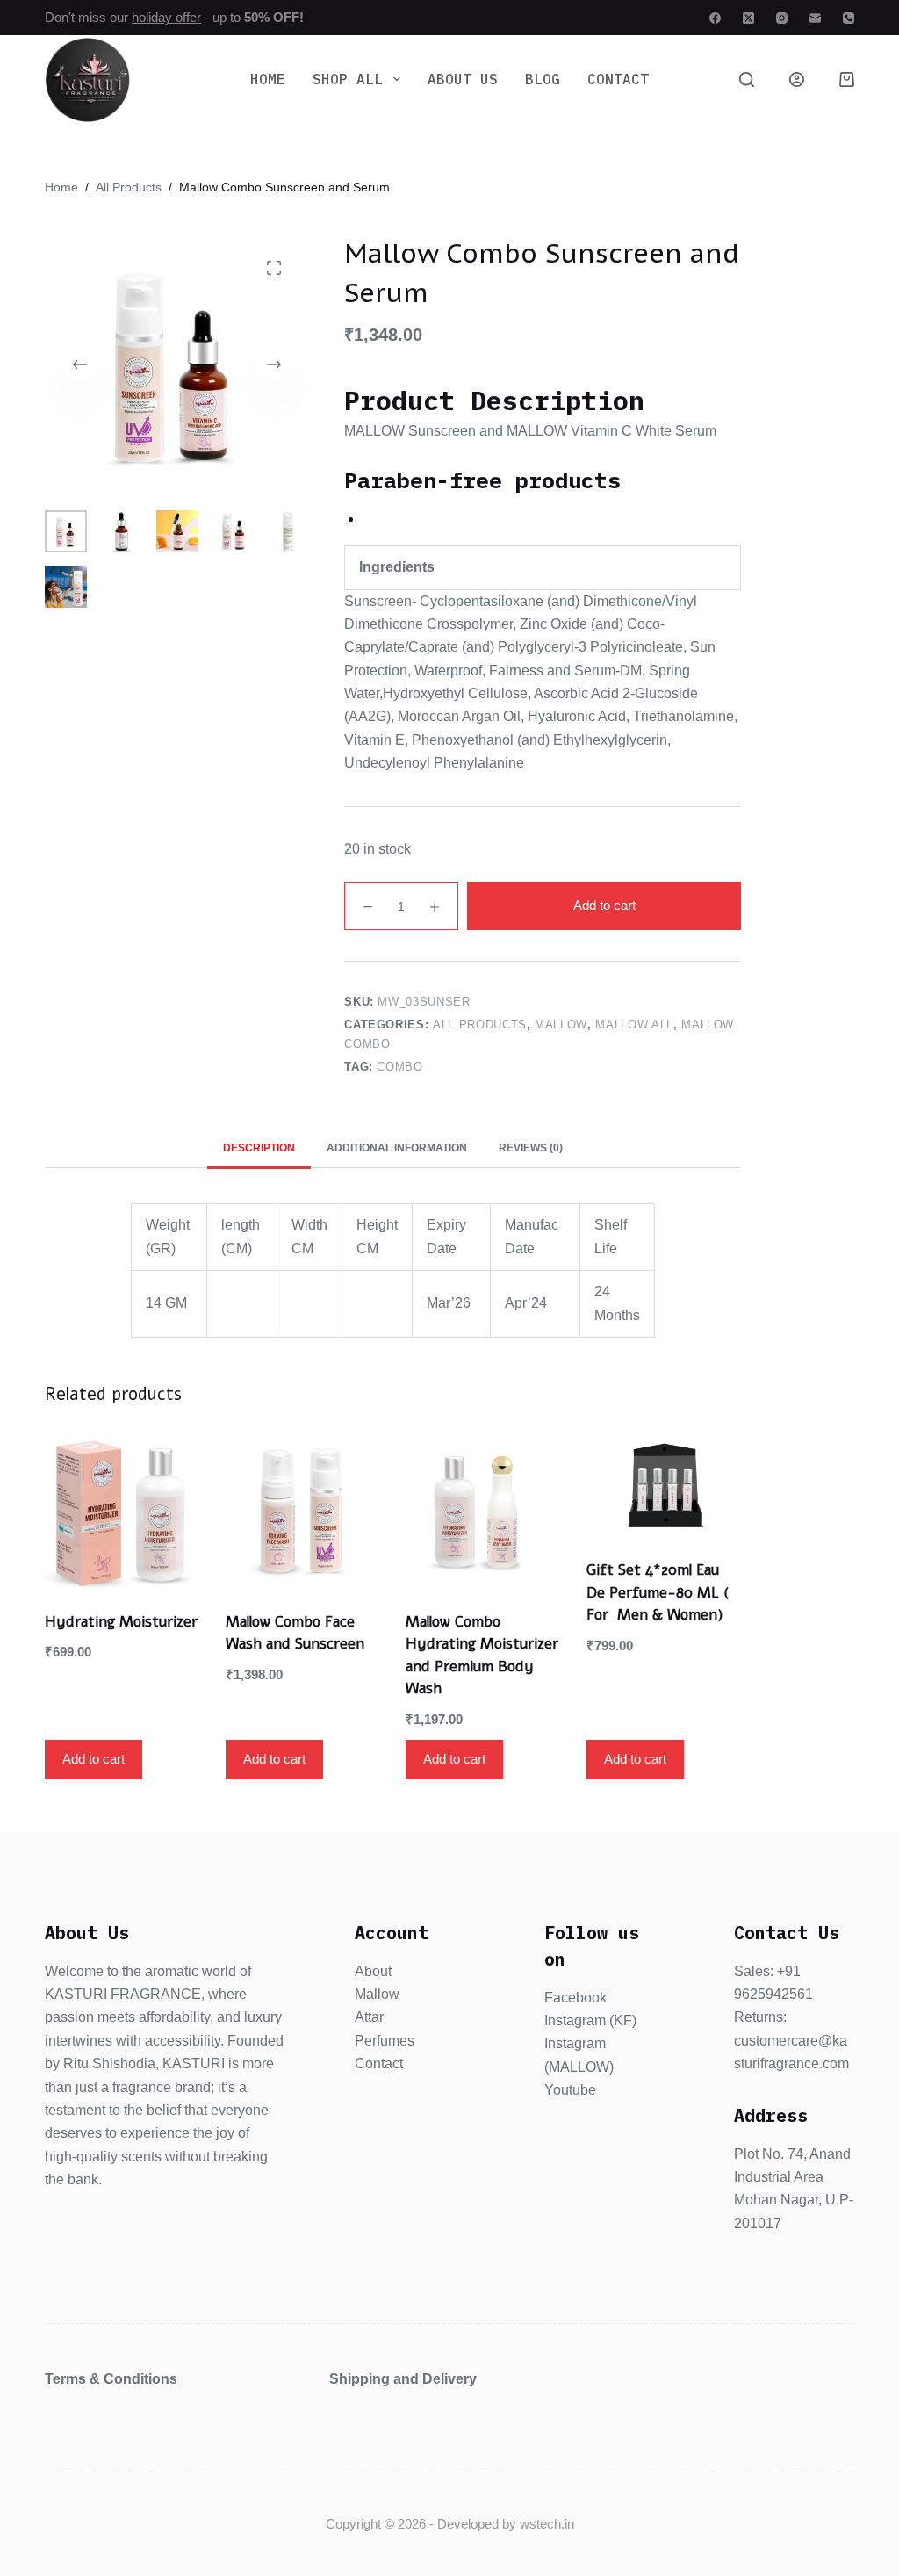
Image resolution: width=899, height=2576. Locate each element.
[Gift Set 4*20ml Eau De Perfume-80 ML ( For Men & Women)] (664, 1486)
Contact (618, 79)
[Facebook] (715, 18)
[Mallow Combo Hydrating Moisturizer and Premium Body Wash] (483, 1512)
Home (268, 79)
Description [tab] (259, 1148)
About (373, 1971)
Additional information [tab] (397, 1148)
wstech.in (547, 2524)
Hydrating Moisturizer (121, 1622)
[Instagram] (782, 18)
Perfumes (385, 2041)
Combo (399, 1067)
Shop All (348, 79)
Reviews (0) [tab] (531, 1148)
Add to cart (604, 905)
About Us (463, 79)
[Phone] (849, 18)
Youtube (570, 2090)
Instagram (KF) (590, 2020)
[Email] (815, 18)
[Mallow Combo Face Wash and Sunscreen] (303, 1512)
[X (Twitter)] (748, 18)
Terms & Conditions (111, 2379)
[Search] (747, 79)
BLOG (543, 79)
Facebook (575, 1998)
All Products (480, 1025)
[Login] (797, 79)
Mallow (561, 1025)
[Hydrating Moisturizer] (122, 1512)
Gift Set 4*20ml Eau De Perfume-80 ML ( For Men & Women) (658, 1592)
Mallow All (634, 1025)
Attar (369, 2017)
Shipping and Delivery (403, 2379)
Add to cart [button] (93, 1759)
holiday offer (166, 17)
